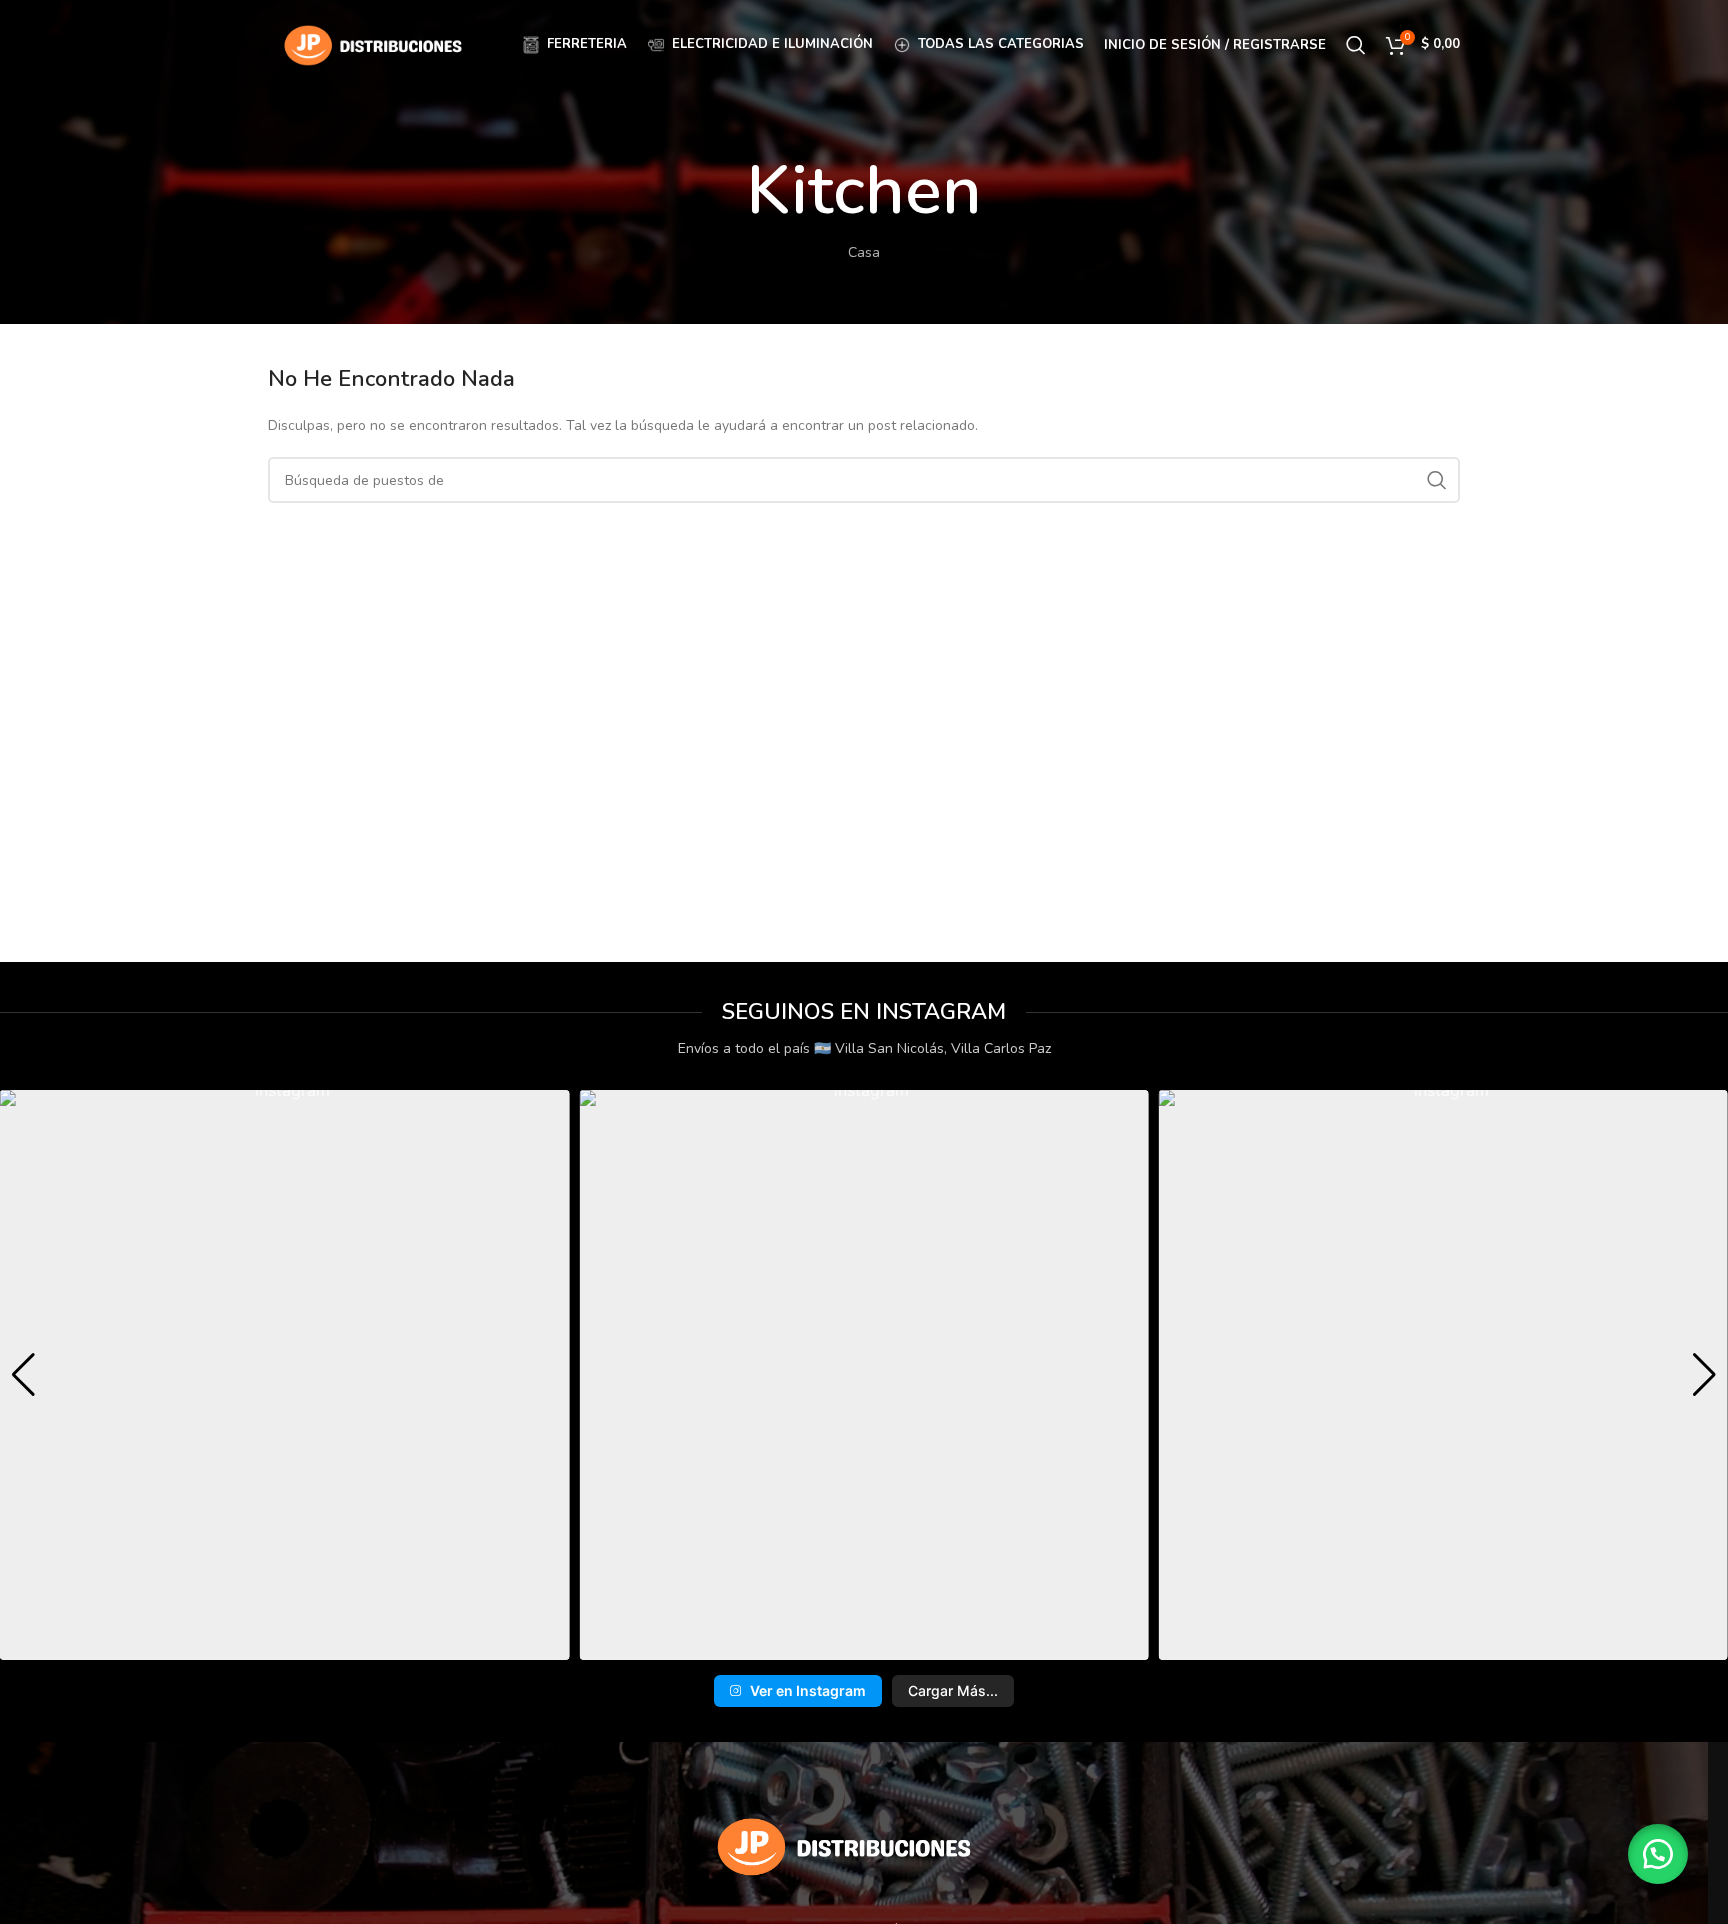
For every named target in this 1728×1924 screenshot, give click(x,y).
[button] (832, 1645)
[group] (284, 1374)
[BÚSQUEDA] (1437, 480)
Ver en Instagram (808, 1690)
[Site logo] (373, 43)
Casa (864, 252)
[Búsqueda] (1356, 45)
